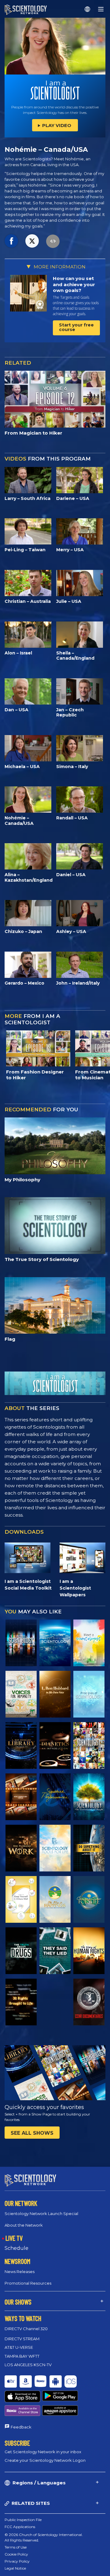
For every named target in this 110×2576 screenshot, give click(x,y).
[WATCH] (89, 1694)
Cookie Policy (16, 2554)
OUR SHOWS (18, 2302)
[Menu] (101, 9)
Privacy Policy (17, 2561)
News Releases (20, 2272)
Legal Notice (15, 2568)
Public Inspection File (23, 2520)
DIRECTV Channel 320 (26, 2329)
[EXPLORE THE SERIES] (21, 1643)
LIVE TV (14, 2238)
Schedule (16, 2248)
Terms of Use (16, 2547)
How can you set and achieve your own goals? (74, 284)
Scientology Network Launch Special (41, 2213)
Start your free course (76, 327)
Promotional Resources (28, 2283)
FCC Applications (20, 2527)
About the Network (24, 2225)
